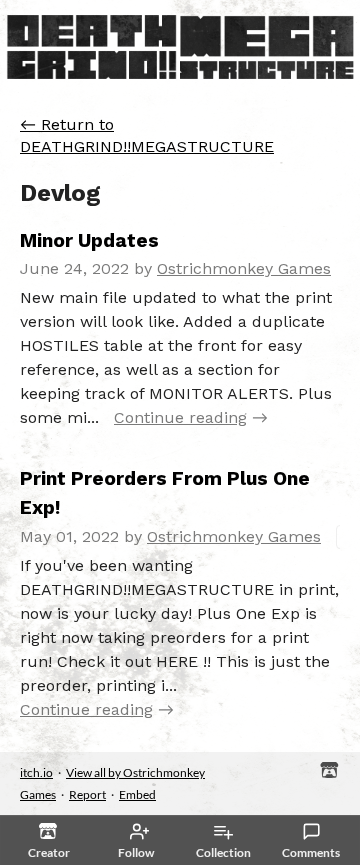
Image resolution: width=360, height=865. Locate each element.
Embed (137, 794)
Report (87, 794)
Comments (311, 852)
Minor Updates (89, 240)
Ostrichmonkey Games (244, 268)
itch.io (36, 772)
